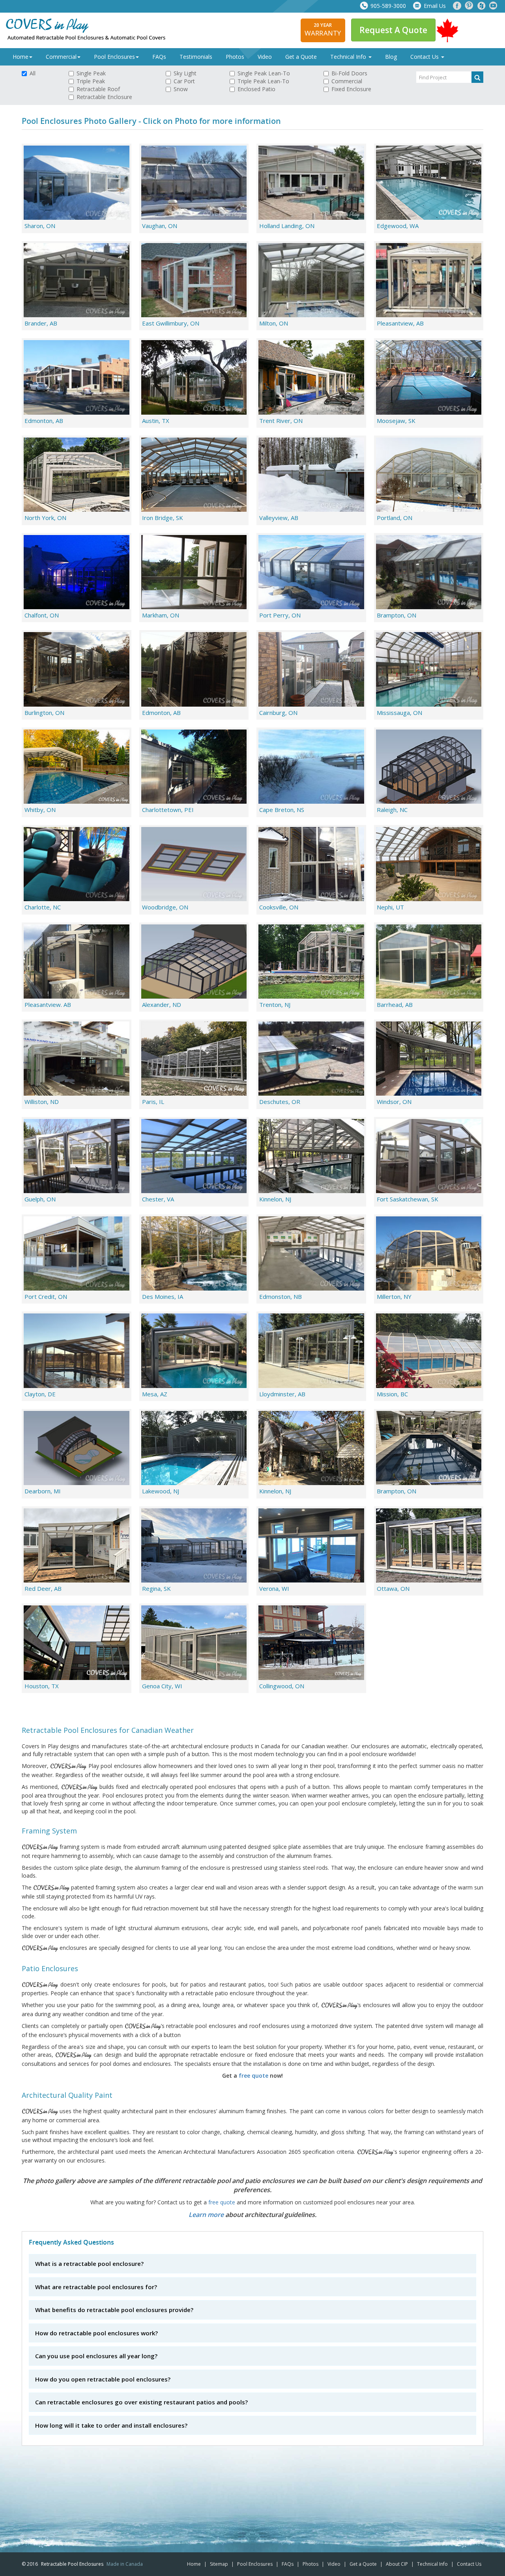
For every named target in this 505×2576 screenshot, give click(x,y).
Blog (391, 57)
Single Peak (91, 73)
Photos (235, 57)
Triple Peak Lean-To (263, 81)
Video (265, 57)
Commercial (61, 57)
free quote (253, 2076)
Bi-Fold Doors (349, 73)
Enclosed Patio (256, 89)
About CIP (397, 2564)
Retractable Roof (98, 89)
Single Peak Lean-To (264, 73)
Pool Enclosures (114, 57)
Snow (181, 89)
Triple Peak (91, 81)
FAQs (159, 57)
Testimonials (196, 57)
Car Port (184, 81)
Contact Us (425, 57)
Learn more (206, 2215)
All (33, 73)
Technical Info (349, 57)
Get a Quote (301, 57)
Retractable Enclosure (104, 97)
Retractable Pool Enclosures (72, 2564)
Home (21, 57)
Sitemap (219, 2564)
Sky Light (185, 73)
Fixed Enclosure (351, 89)
